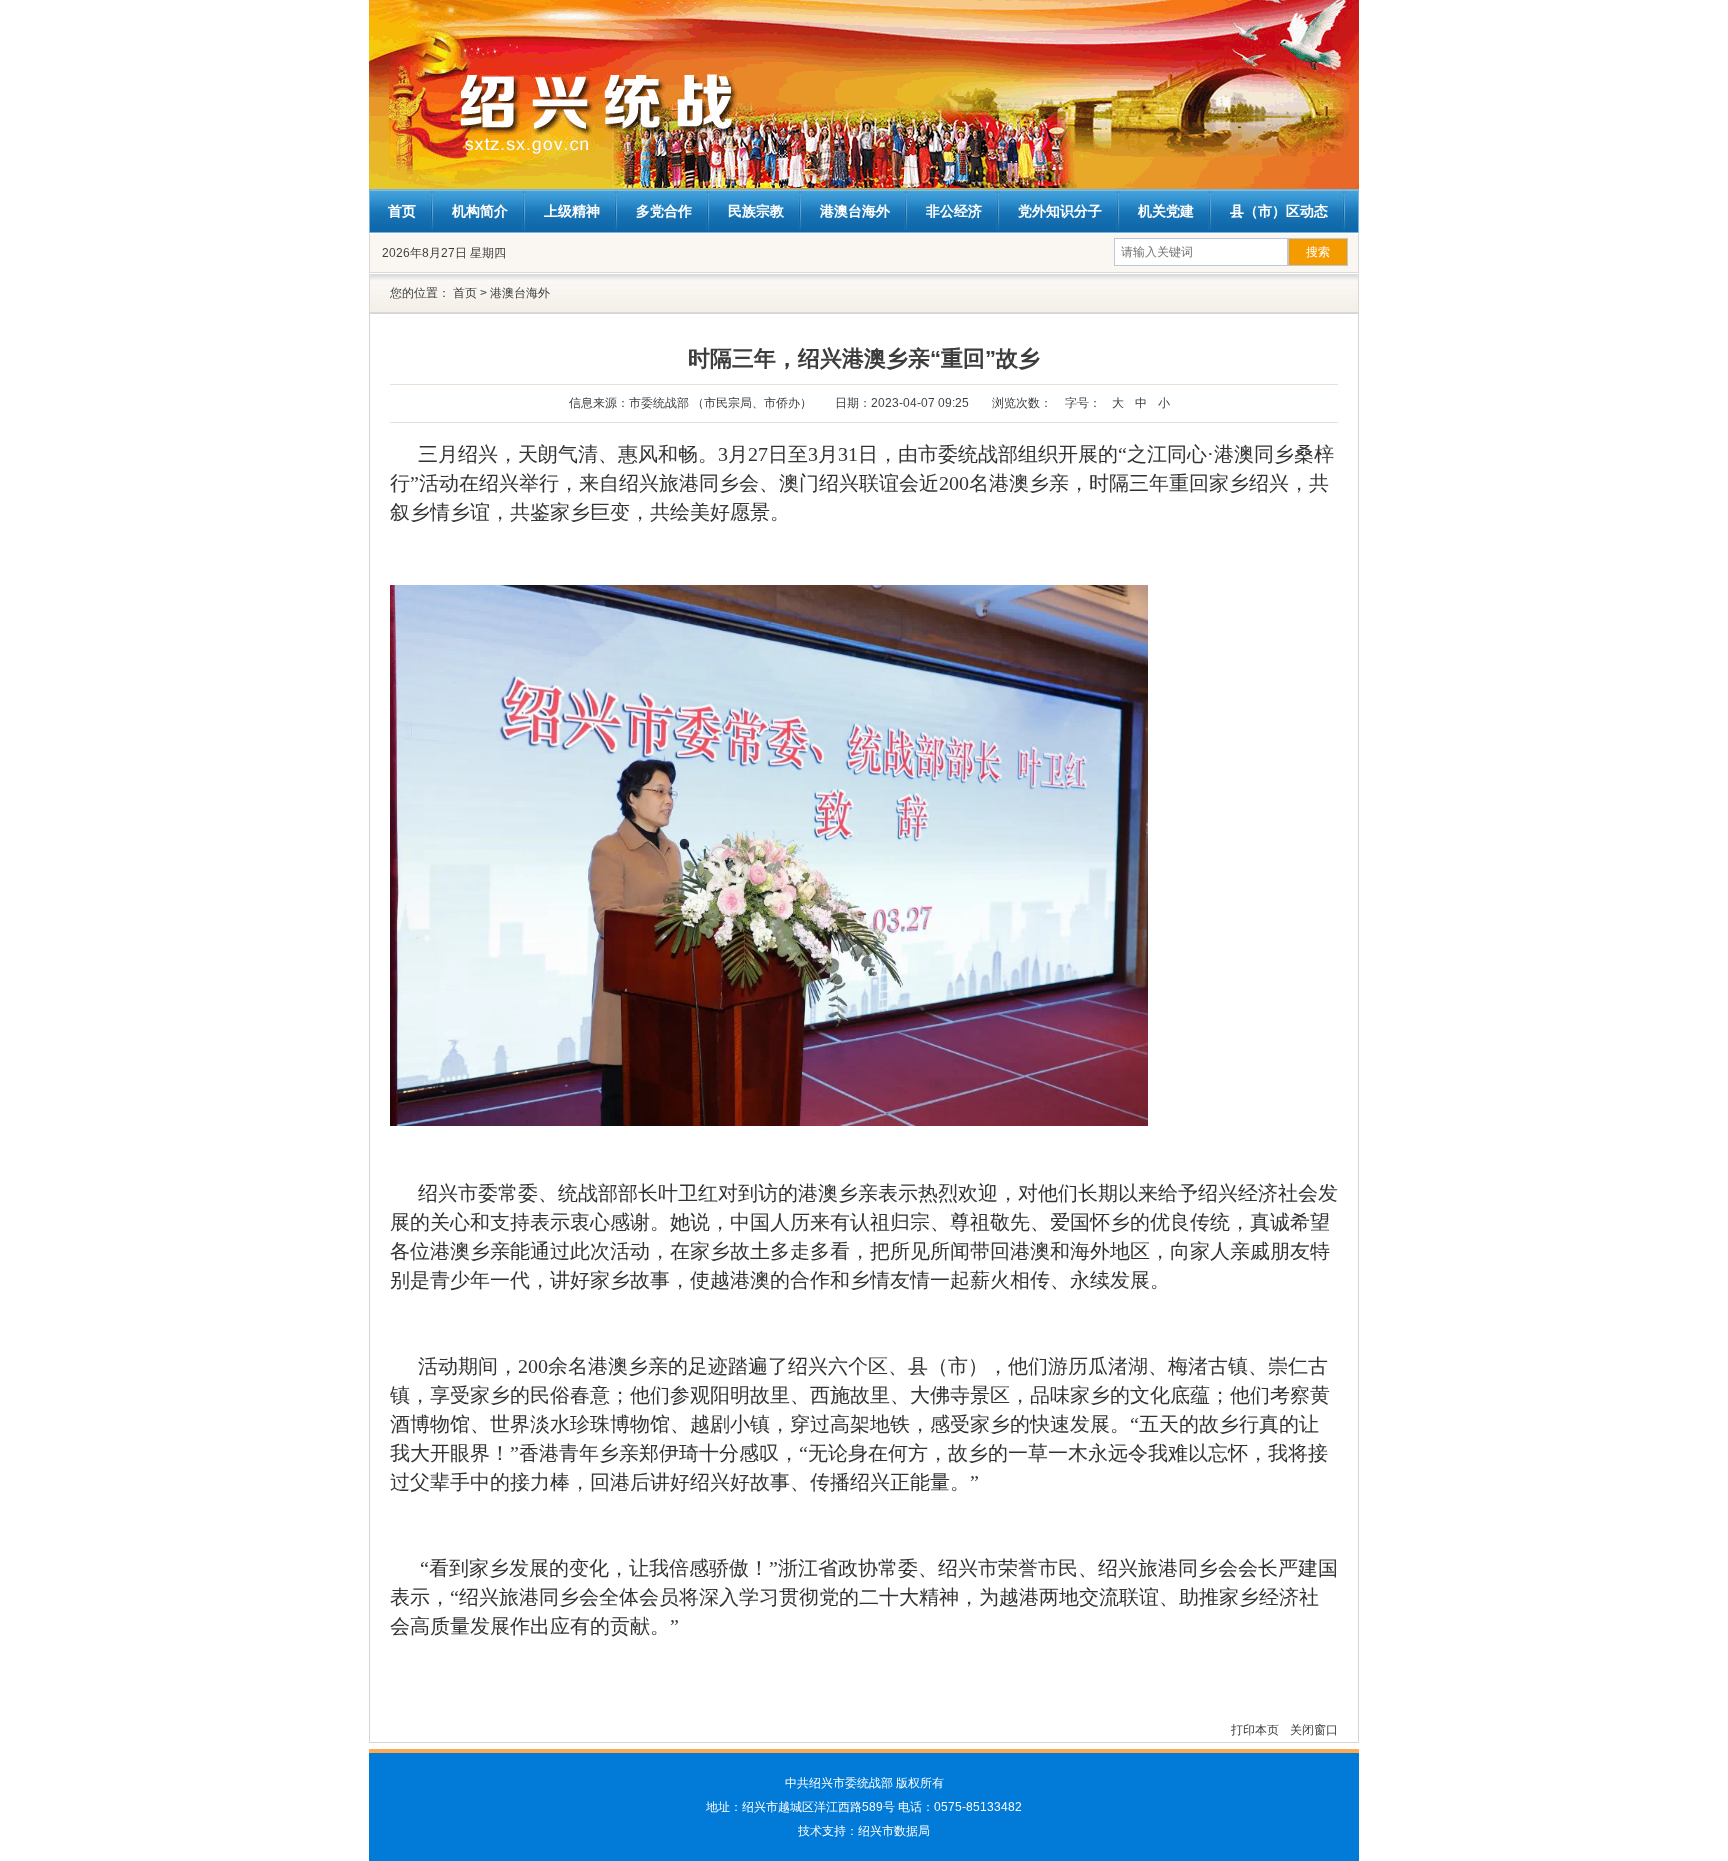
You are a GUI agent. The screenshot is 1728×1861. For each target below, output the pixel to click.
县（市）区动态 (1279, 211)
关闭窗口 (1314, 1730)
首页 (402, 211)
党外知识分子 (1060, 211)
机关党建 (1166, 211)
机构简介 (480, 211)
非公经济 (954, 211)
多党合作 (664, 211)
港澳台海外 (855, 211)
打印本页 (1256, 1730)
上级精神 (572, 211)
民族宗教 (756, 211)
